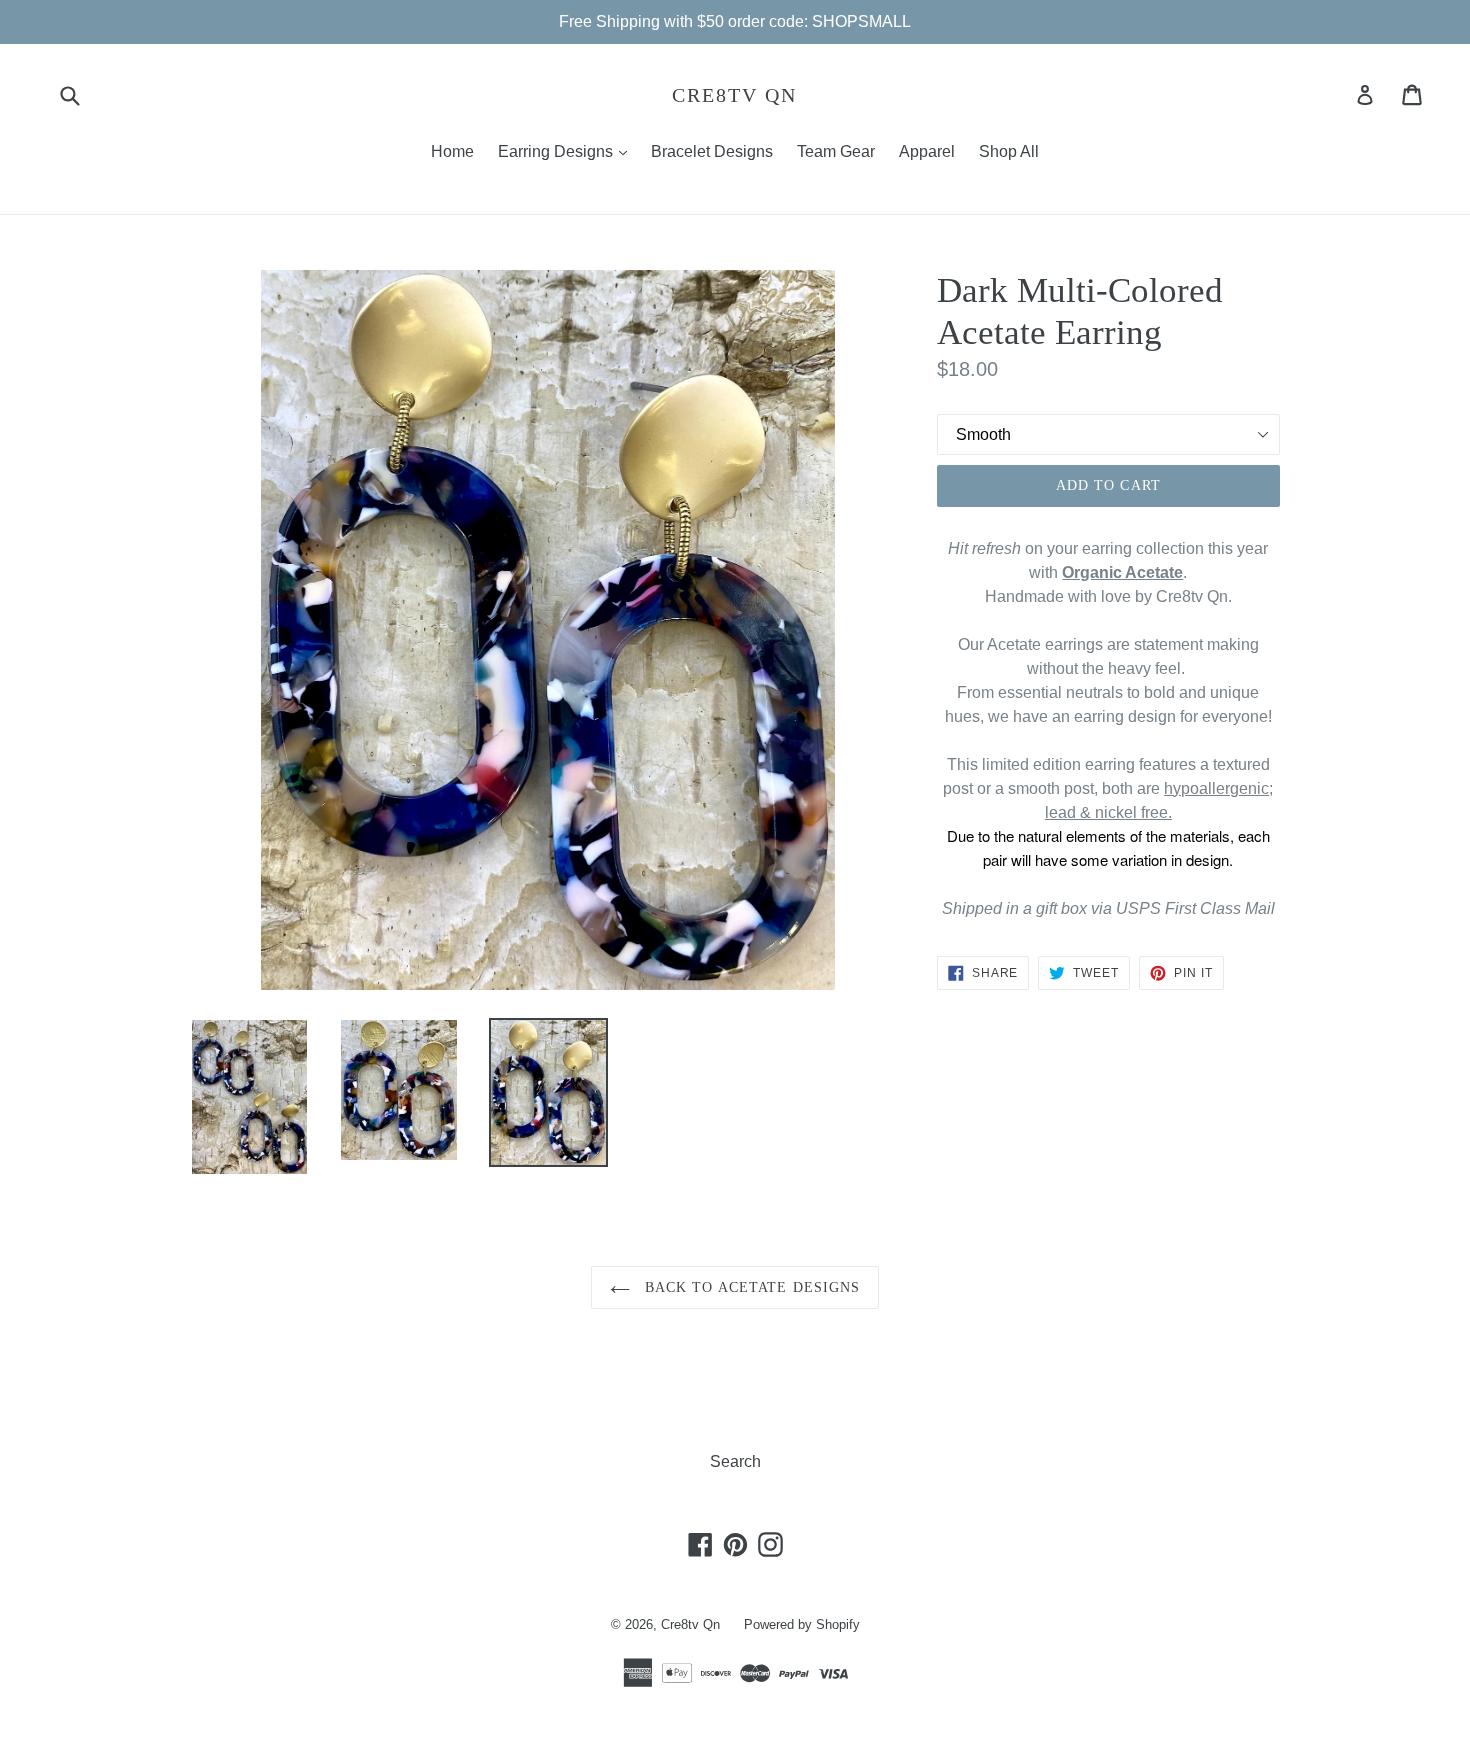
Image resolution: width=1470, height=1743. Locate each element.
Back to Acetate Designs (750, 1287)
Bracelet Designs (712, 151)
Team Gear (836, 151)
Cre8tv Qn (734, 95)
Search (735, 1461)
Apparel (927, 151)
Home (452, 151)
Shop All (1009, 151)
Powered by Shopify (802, 1624)
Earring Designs (567, 151)
